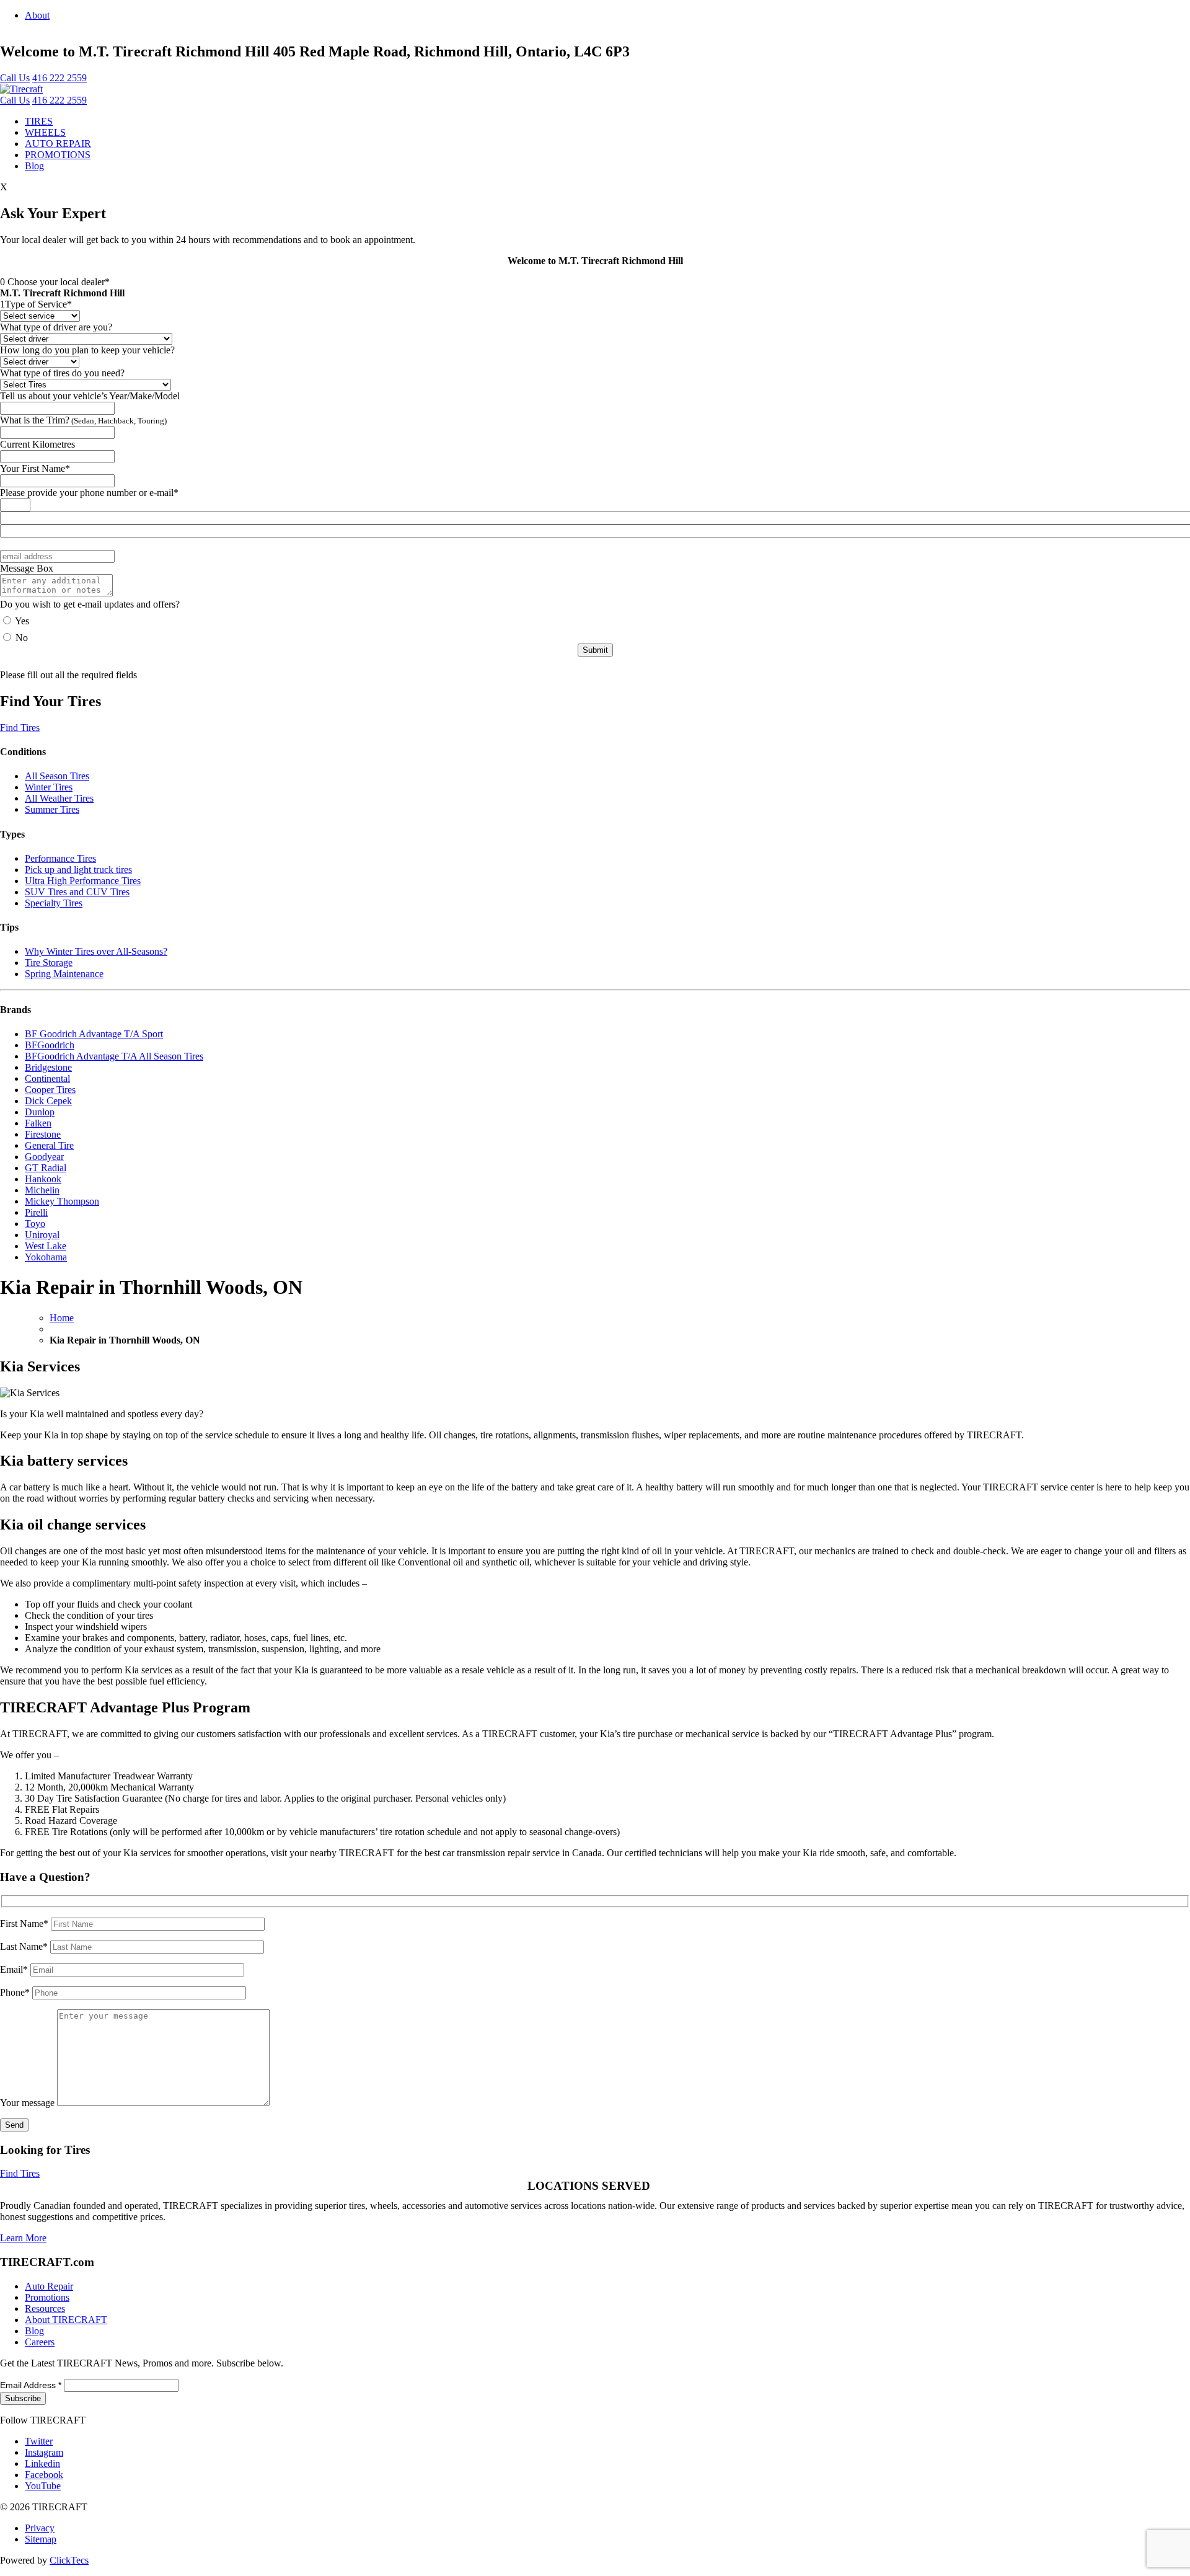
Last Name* (25, 1946)
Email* (15, 1969)
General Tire (49, 1145)
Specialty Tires (54, 903)
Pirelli (36, 1212)
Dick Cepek (48, 1101)
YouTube (43, 2486)
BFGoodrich (50, 1045)
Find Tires (20, 728)
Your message (29, 2103)
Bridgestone (48, 1067)
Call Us (15, 78)
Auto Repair (49, 2286)
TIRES (39, 121)
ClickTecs (69, 2560)
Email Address (31, 2385)
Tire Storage (49, 963)
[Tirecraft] (21, 89)
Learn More (23, 2238)
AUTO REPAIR (58, 144)
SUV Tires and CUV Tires (77, 892)
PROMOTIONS (58, 155)
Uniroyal (42, 1235)
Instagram (44, 2452)
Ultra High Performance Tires (83, 881)
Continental (47, 1078)
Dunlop (40, 1112)
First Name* (25, 1923)
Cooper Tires (50, 1090)
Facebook (44, 2475)
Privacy (40, 2528)
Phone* (16, 1992)
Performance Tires (60, 858)
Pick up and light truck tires (78, 870)
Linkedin (42, 2463)
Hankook (43, 1179)
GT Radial (46, 1168)
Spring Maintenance (64, 974)
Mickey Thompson (62, 1201)
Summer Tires (52, 809)
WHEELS (45, 132)
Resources (45, 2308)
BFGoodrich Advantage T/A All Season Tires (114, 1056)
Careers (40, 2342)
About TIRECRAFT (66, 2320)
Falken (38, 1123)
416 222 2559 (59, 78)
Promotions (47, 2297)
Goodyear (44, 1157)
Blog (34, 166)
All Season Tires (57, 776)
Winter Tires (49, 787)
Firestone (43, 1134)
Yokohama (46, 1257)
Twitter (39, 2441)
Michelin (42, 1190)
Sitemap (41, 2539)
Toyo (35, 1224)
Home (62, 1318)
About (37, 15)
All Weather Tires (59, 798)
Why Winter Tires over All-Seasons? (96, 951)
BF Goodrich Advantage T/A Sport (94, 1034)
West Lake (46, 1246)
